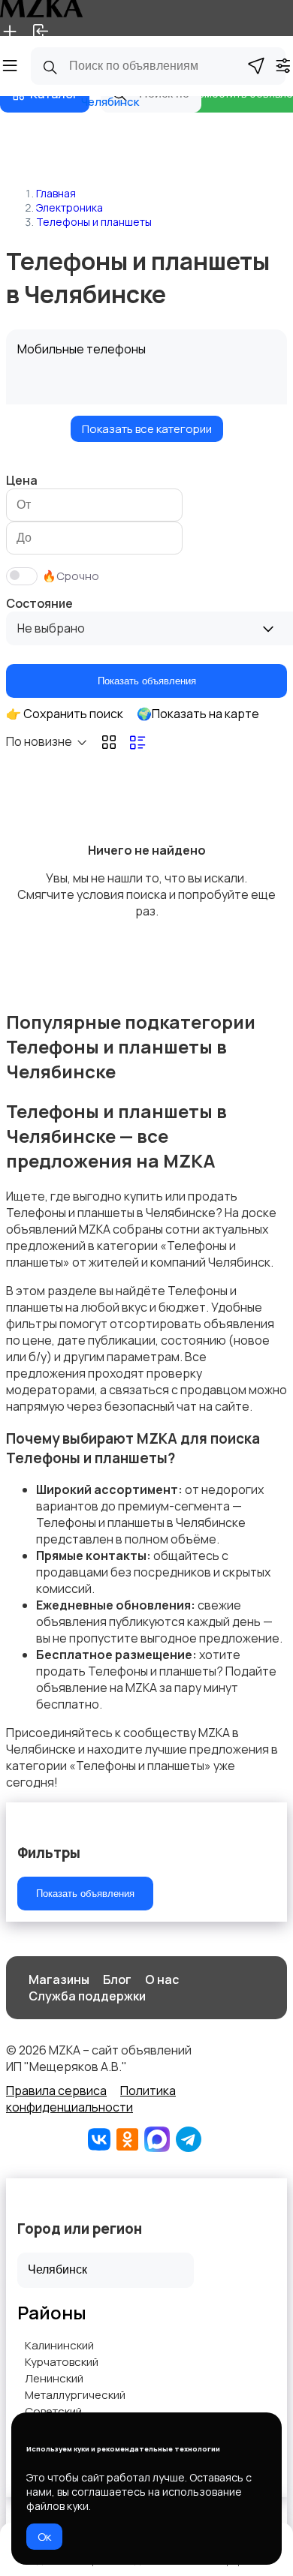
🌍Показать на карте (198, 714)
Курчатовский (62, 2362)
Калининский (59, 2345)
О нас (162, 1979)
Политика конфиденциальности (91, 2099)
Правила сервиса (56, 2091)
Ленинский (54, 2378)
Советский (53, 2411)
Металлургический (75, 2395)
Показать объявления (147, 681)
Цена (22, 480)
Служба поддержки (87, 1996)
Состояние (39, 603)
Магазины (59, 1979)
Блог (117, 1979)
